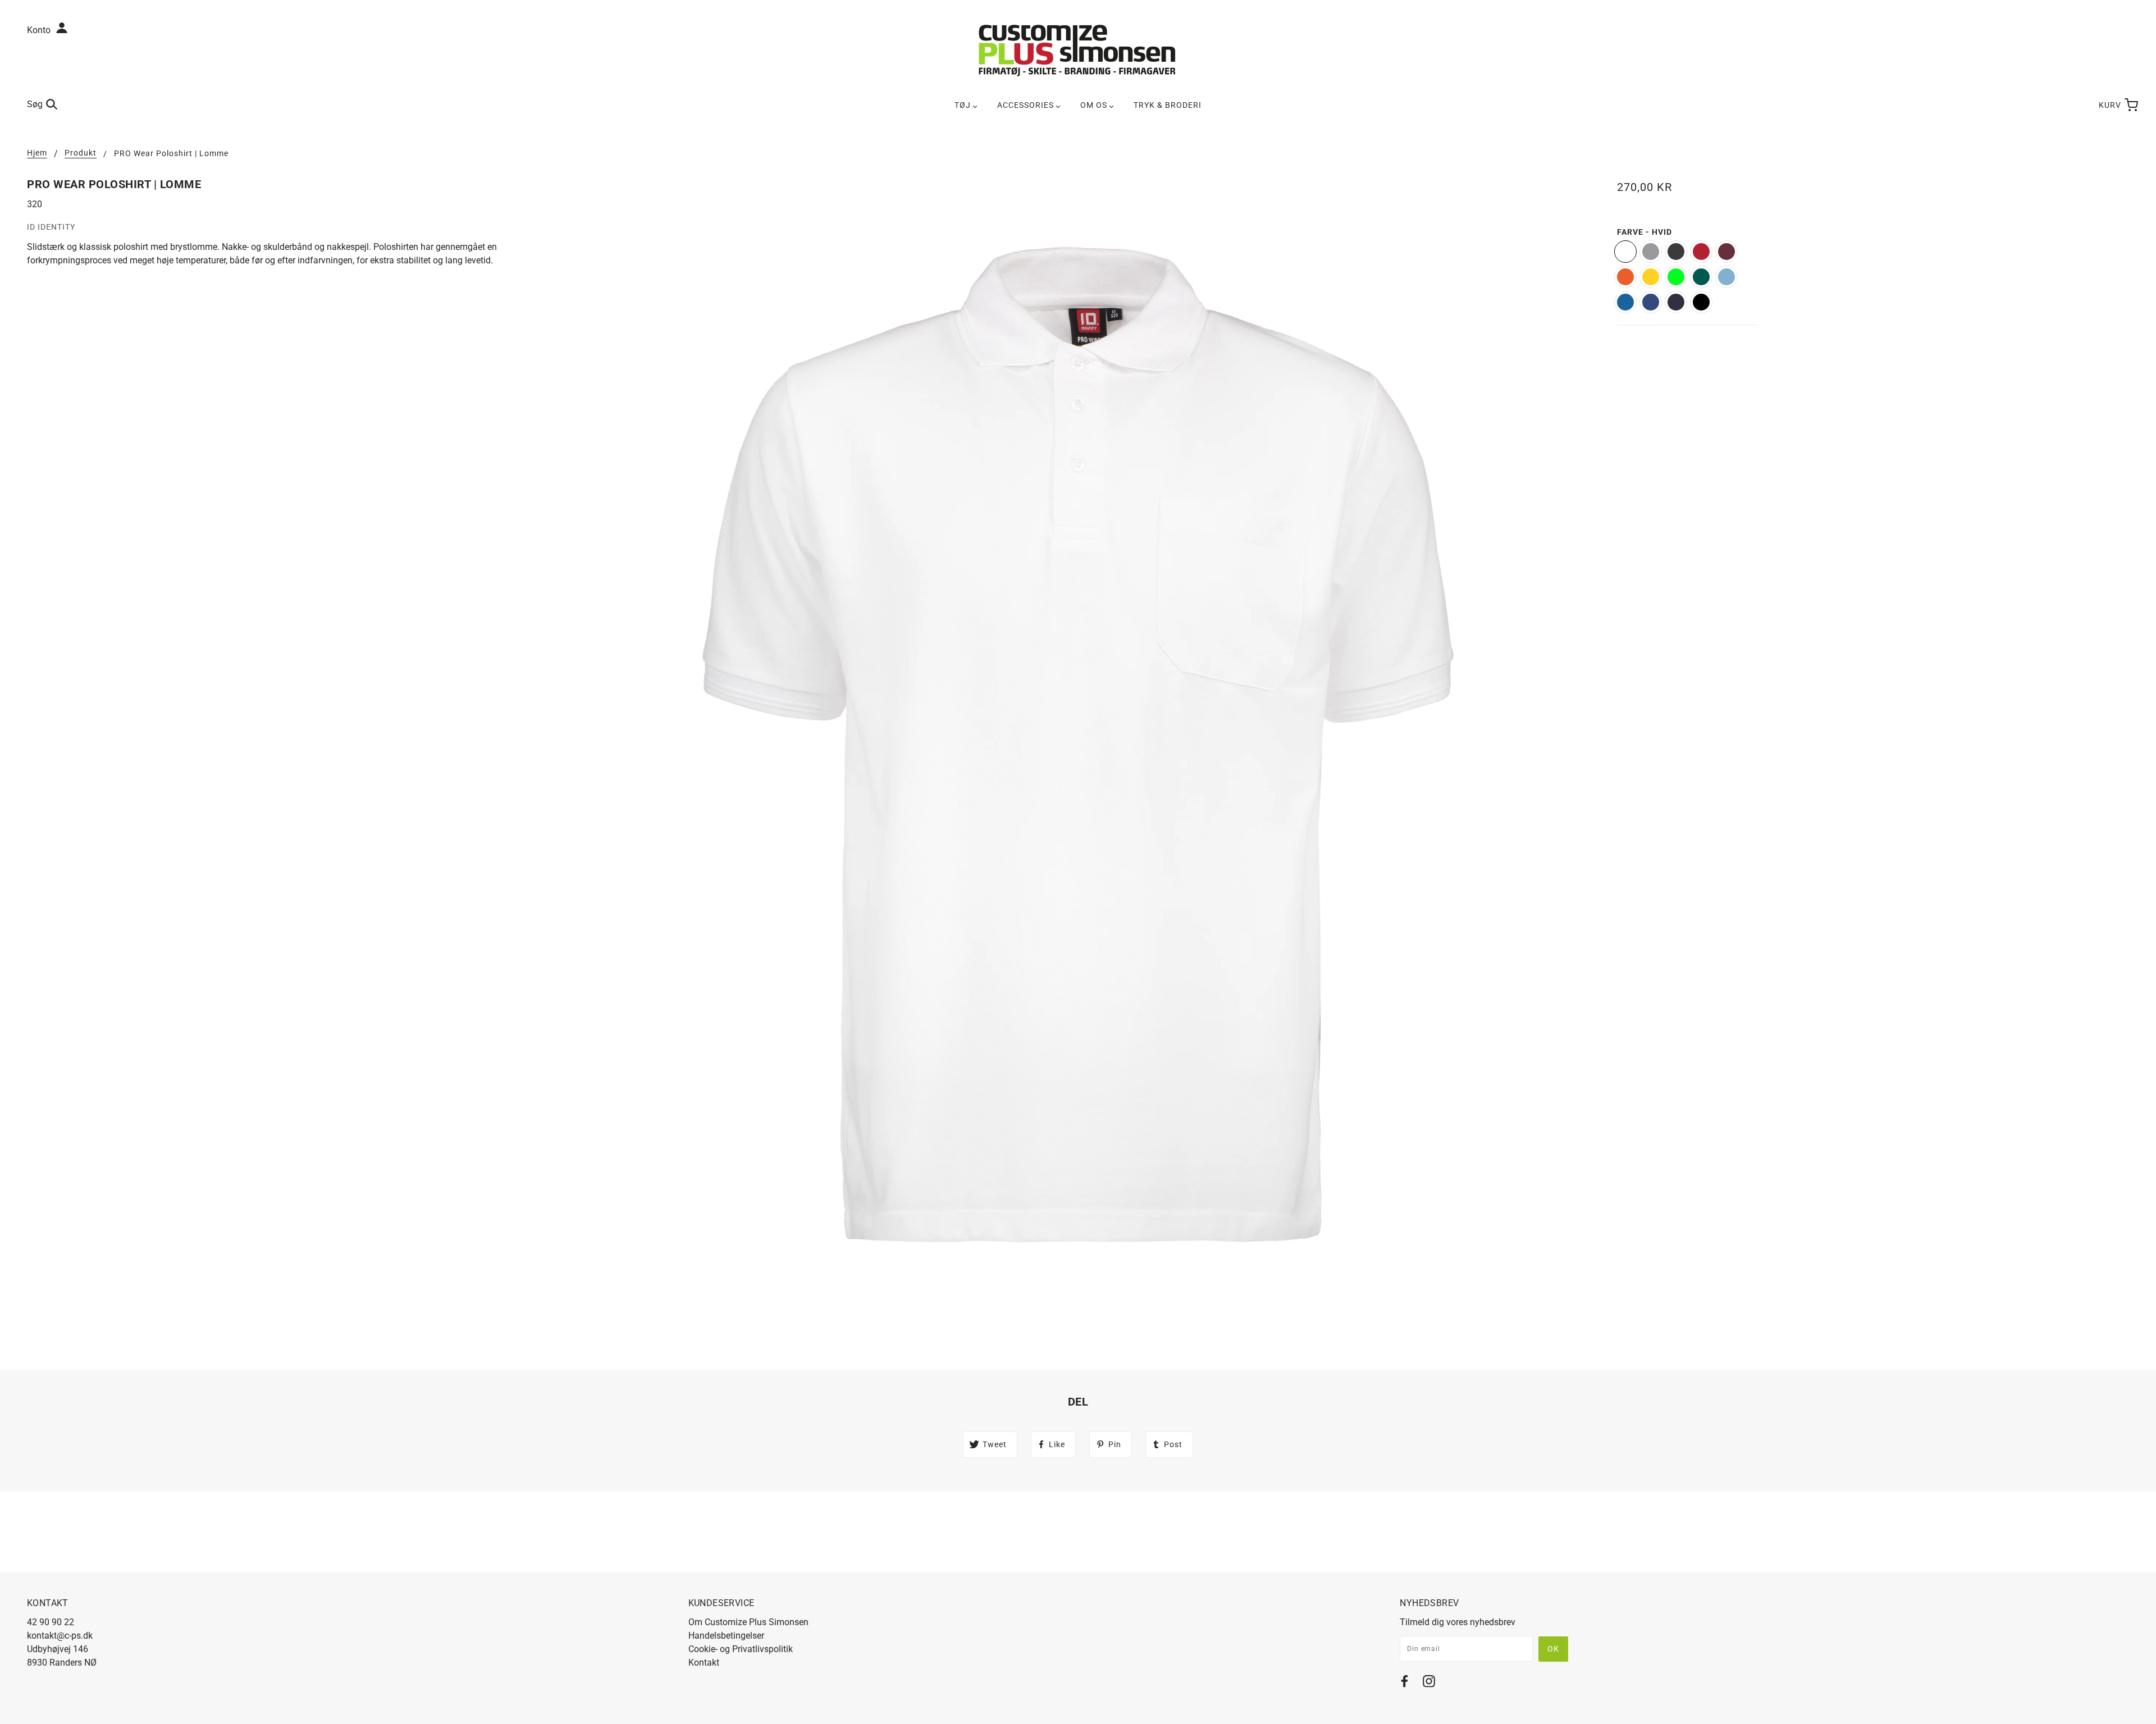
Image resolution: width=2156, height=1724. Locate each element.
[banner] (1078, 50)
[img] (1404, 1683)
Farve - (1645, 232)
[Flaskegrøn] (1701, 277)
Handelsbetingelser (726, 1636)
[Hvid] (1625, 252)
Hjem (37, 153)
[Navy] (1676, 302)
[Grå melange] (1651, 252)
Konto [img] (40, 30)
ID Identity (51, 227)
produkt (81, 153)
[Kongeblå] (1651, 302)
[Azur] (1625, 302)
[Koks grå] (1676, 252)
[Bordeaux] (1726, 252)
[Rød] (1701, 252)
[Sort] (1701, 302)
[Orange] (1625, 277)
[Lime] (1676, 277)
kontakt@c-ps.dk (60, 1636)
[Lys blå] (1726, 277)
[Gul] (1651, 277)
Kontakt (704, 1663)
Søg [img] (35, 104)
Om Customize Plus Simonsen (748, 1622)
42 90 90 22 (51, 1622)
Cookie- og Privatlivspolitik (741, 1649)
